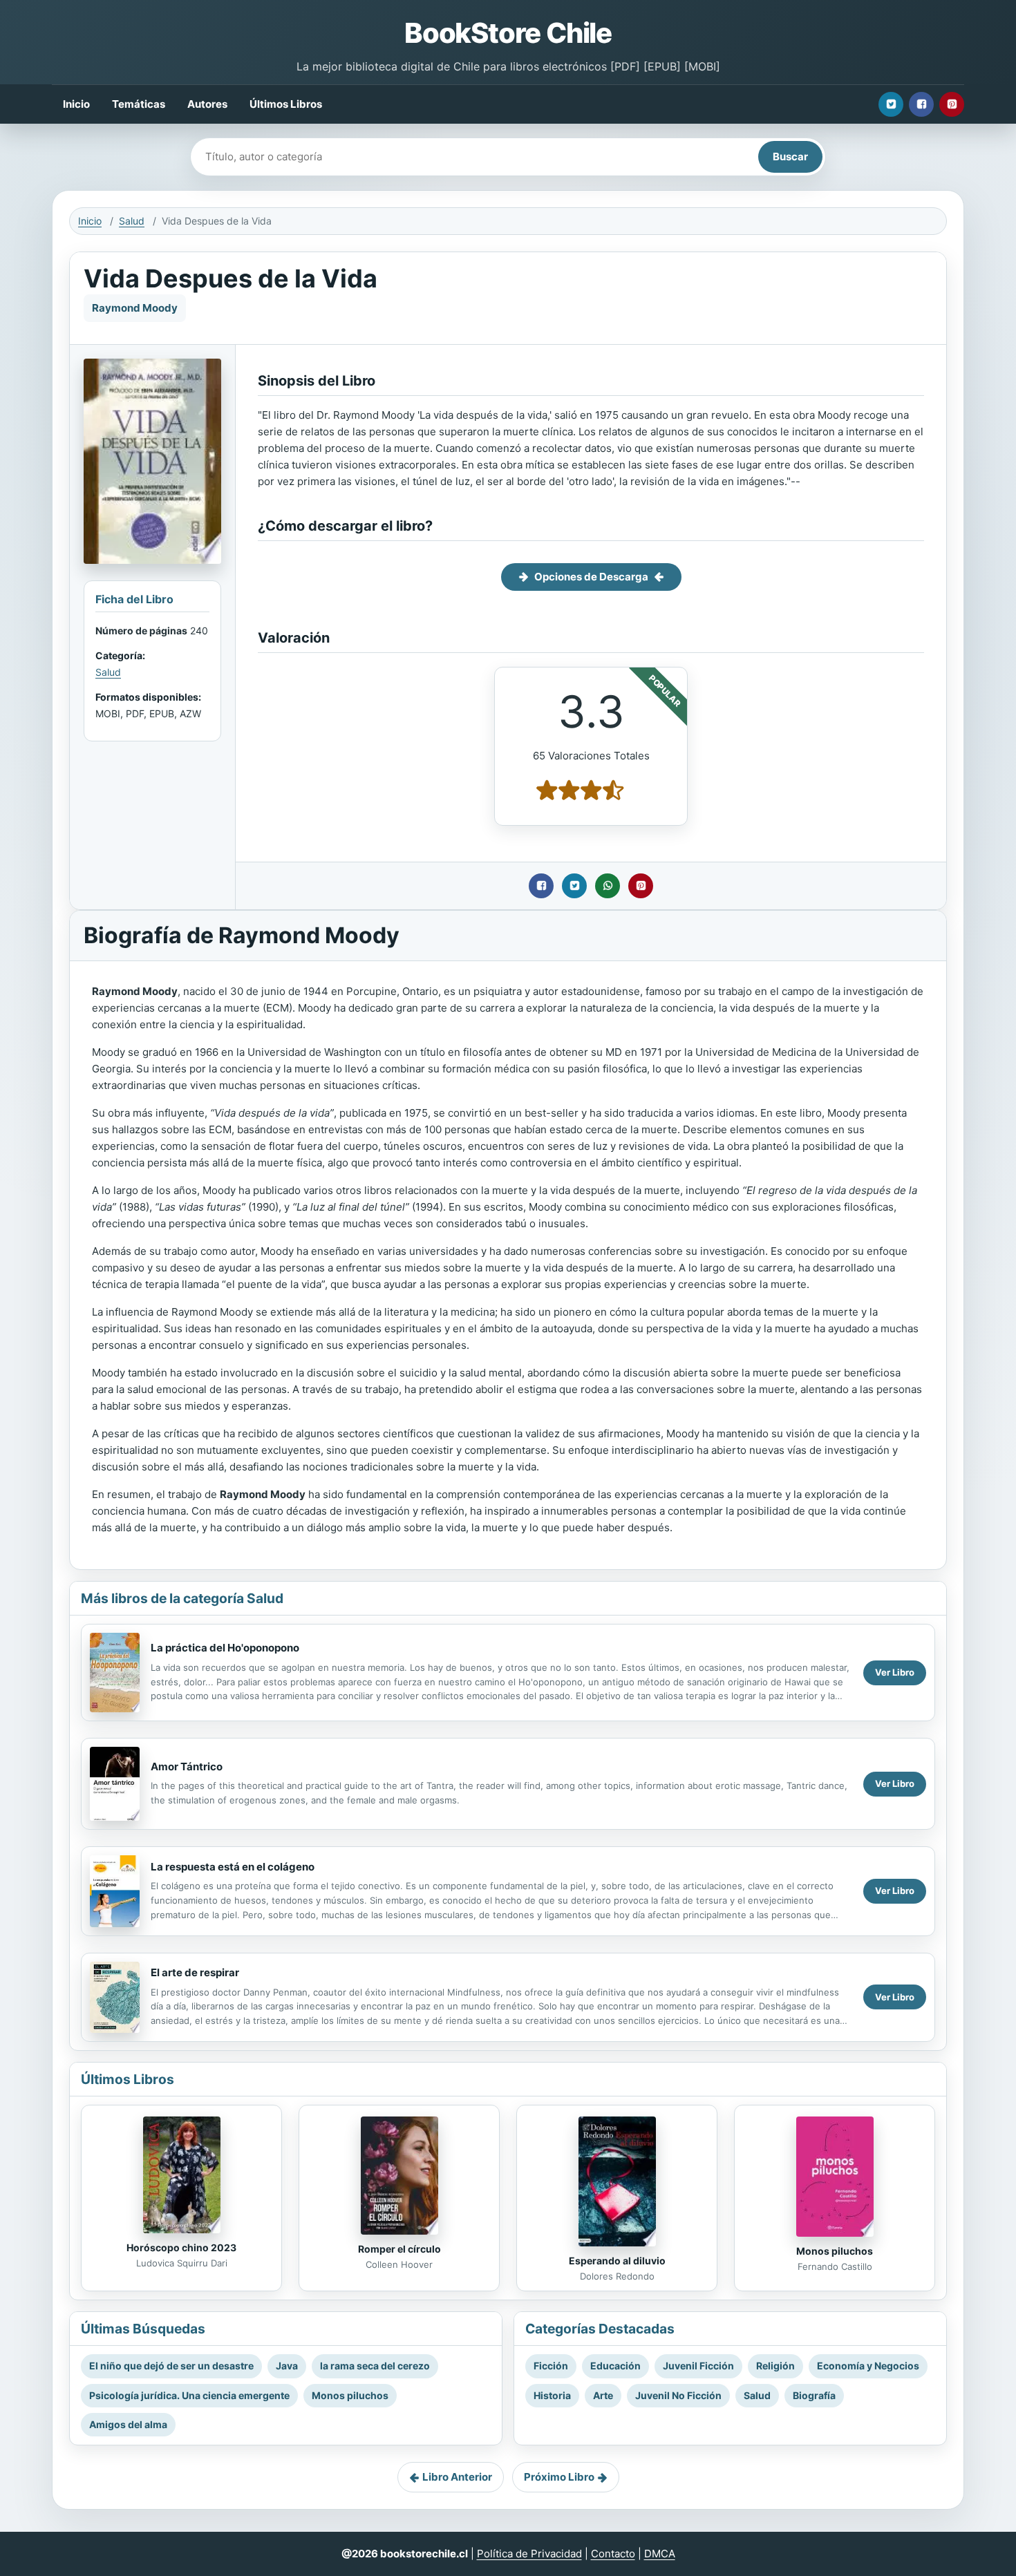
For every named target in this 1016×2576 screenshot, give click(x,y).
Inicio (76, 104)
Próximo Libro (559, 2477)
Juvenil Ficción (698, 2366)
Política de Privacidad (529, 2554)
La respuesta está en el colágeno (233, 1867)
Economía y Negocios (868, 2366)
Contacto (613, 2554)
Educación (615, 2366)
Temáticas (139, 104)
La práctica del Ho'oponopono (225, 1648)
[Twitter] (891, 104)
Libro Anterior (457, 2477)
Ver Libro (895, 1672)
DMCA (660, 2554)
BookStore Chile (508, 33)
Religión (775, 2366)
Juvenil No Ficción (678, 2395)
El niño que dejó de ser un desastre (171, 2366)
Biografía (814, 2395)
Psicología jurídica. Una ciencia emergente (189, 2395)
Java (287, 2366)
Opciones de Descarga (591, 577)
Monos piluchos (835, 2251)
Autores (207, 104)
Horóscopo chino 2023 (181, 2247)
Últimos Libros (286, 104)
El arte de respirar (195, 1972)
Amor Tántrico (187, 1767)
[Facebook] (921, 104)
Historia (552, 2395)
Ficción (551, 2366)
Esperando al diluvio (617, 2261)
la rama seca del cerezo (375, 2366)
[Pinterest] (952, 104)
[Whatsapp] (608, 886)
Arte (603, 2395)
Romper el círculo (399, 2249)
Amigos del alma (128, 2424)
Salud (132, 221)
